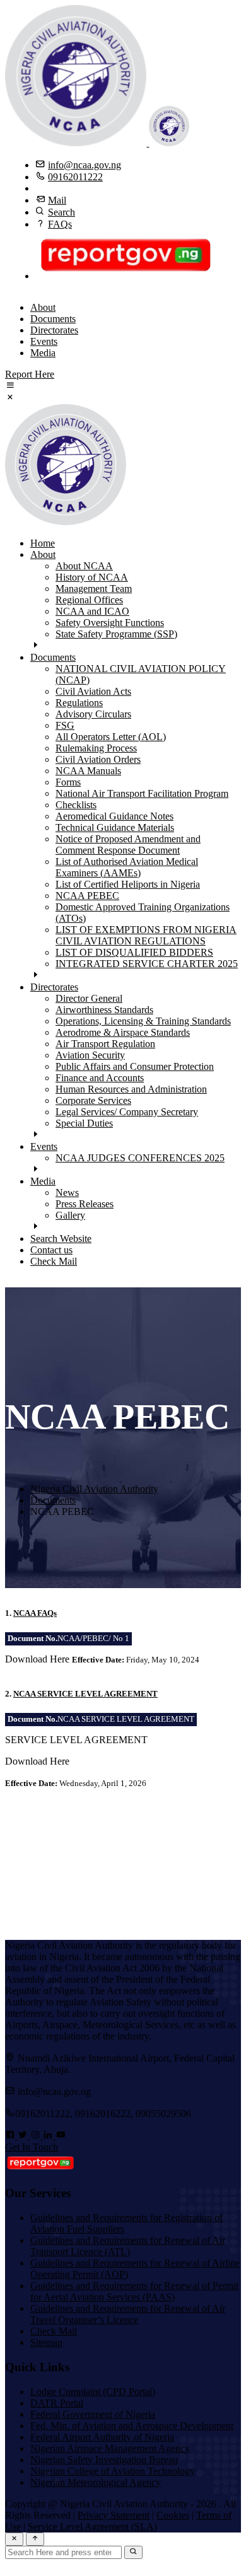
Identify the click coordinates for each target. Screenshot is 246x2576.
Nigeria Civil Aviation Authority (94, 1489)
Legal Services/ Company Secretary (127, 1112)
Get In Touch (32, 2147)
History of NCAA (92, 577)
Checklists (76, 805)
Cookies (173, 2515)
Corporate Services (93, 1100)
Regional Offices (89, 600)
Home (43, 543)
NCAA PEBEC (87, 896)
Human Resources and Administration (131, 1089)
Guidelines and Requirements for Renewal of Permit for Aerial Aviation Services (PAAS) (134, 2291)
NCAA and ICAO (92, 611)
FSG (65, 725)
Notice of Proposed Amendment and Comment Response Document (128, 844)
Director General (89, 998)
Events (44, 341)
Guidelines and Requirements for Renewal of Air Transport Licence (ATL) (128, 2246)
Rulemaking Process (96, 748)
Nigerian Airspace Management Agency (110, 2448)
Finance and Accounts (100, 1078)
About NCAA (84, 566)
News (67, 1192)
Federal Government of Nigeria (93, 2414)
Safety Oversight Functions (110, 623)
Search (61, 212)
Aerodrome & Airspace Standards (123, 1032)
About (43, 307)
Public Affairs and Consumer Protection (135, 1066)
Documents (53, 319)
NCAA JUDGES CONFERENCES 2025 (140, 1158)
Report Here (30, 374)
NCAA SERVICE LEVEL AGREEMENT (85, 1694)
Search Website (61, 1239)
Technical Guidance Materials (115, 827)
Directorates (54, 330)
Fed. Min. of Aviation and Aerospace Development (132, 2426)
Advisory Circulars (93, 714)
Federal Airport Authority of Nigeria (102, 2437)
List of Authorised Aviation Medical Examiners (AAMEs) (127, 867)
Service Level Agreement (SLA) (92, 2527)
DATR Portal (57, 2403)
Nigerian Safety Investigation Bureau (104, 2460)
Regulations (79, 703)
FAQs (60, 224)
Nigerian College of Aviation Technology (113, 2471)
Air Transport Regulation (105, 1044)
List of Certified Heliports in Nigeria (128, 884)
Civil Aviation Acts (93, 691)
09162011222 (75, 177)
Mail (57, 200)
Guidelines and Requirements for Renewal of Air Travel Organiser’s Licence (128, 2314)
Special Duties (84, 1123)
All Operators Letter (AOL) (111, 737)
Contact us (51, 1250)
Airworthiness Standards (104, 1010)
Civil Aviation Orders (98, 759)
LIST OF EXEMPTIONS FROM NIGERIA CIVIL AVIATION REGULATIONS (146, 935)
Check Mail (54, 1261)
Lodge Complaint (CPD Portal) (93, 2392)
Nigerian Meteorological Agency (96, 2482)
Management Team (94, 589)
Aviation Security (90, 1055)
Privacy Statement (114, 2515)
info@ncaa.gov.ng (85, 165)
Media (43, 353)
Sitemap (46, 2342)
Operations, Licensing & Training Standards (143, 1021)
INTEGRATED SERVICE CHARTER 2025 (147, 964)
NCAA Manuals (88, 771)
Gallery (70, 1215)
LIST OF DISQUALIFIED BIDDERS (134, 952)
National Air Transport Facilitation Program (142, 793)
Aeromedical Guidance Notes (114, 816)
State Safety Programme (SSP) (116, 634)
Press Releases (85, 1204)
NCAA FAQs (35, 1613)
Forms (68, 782)
